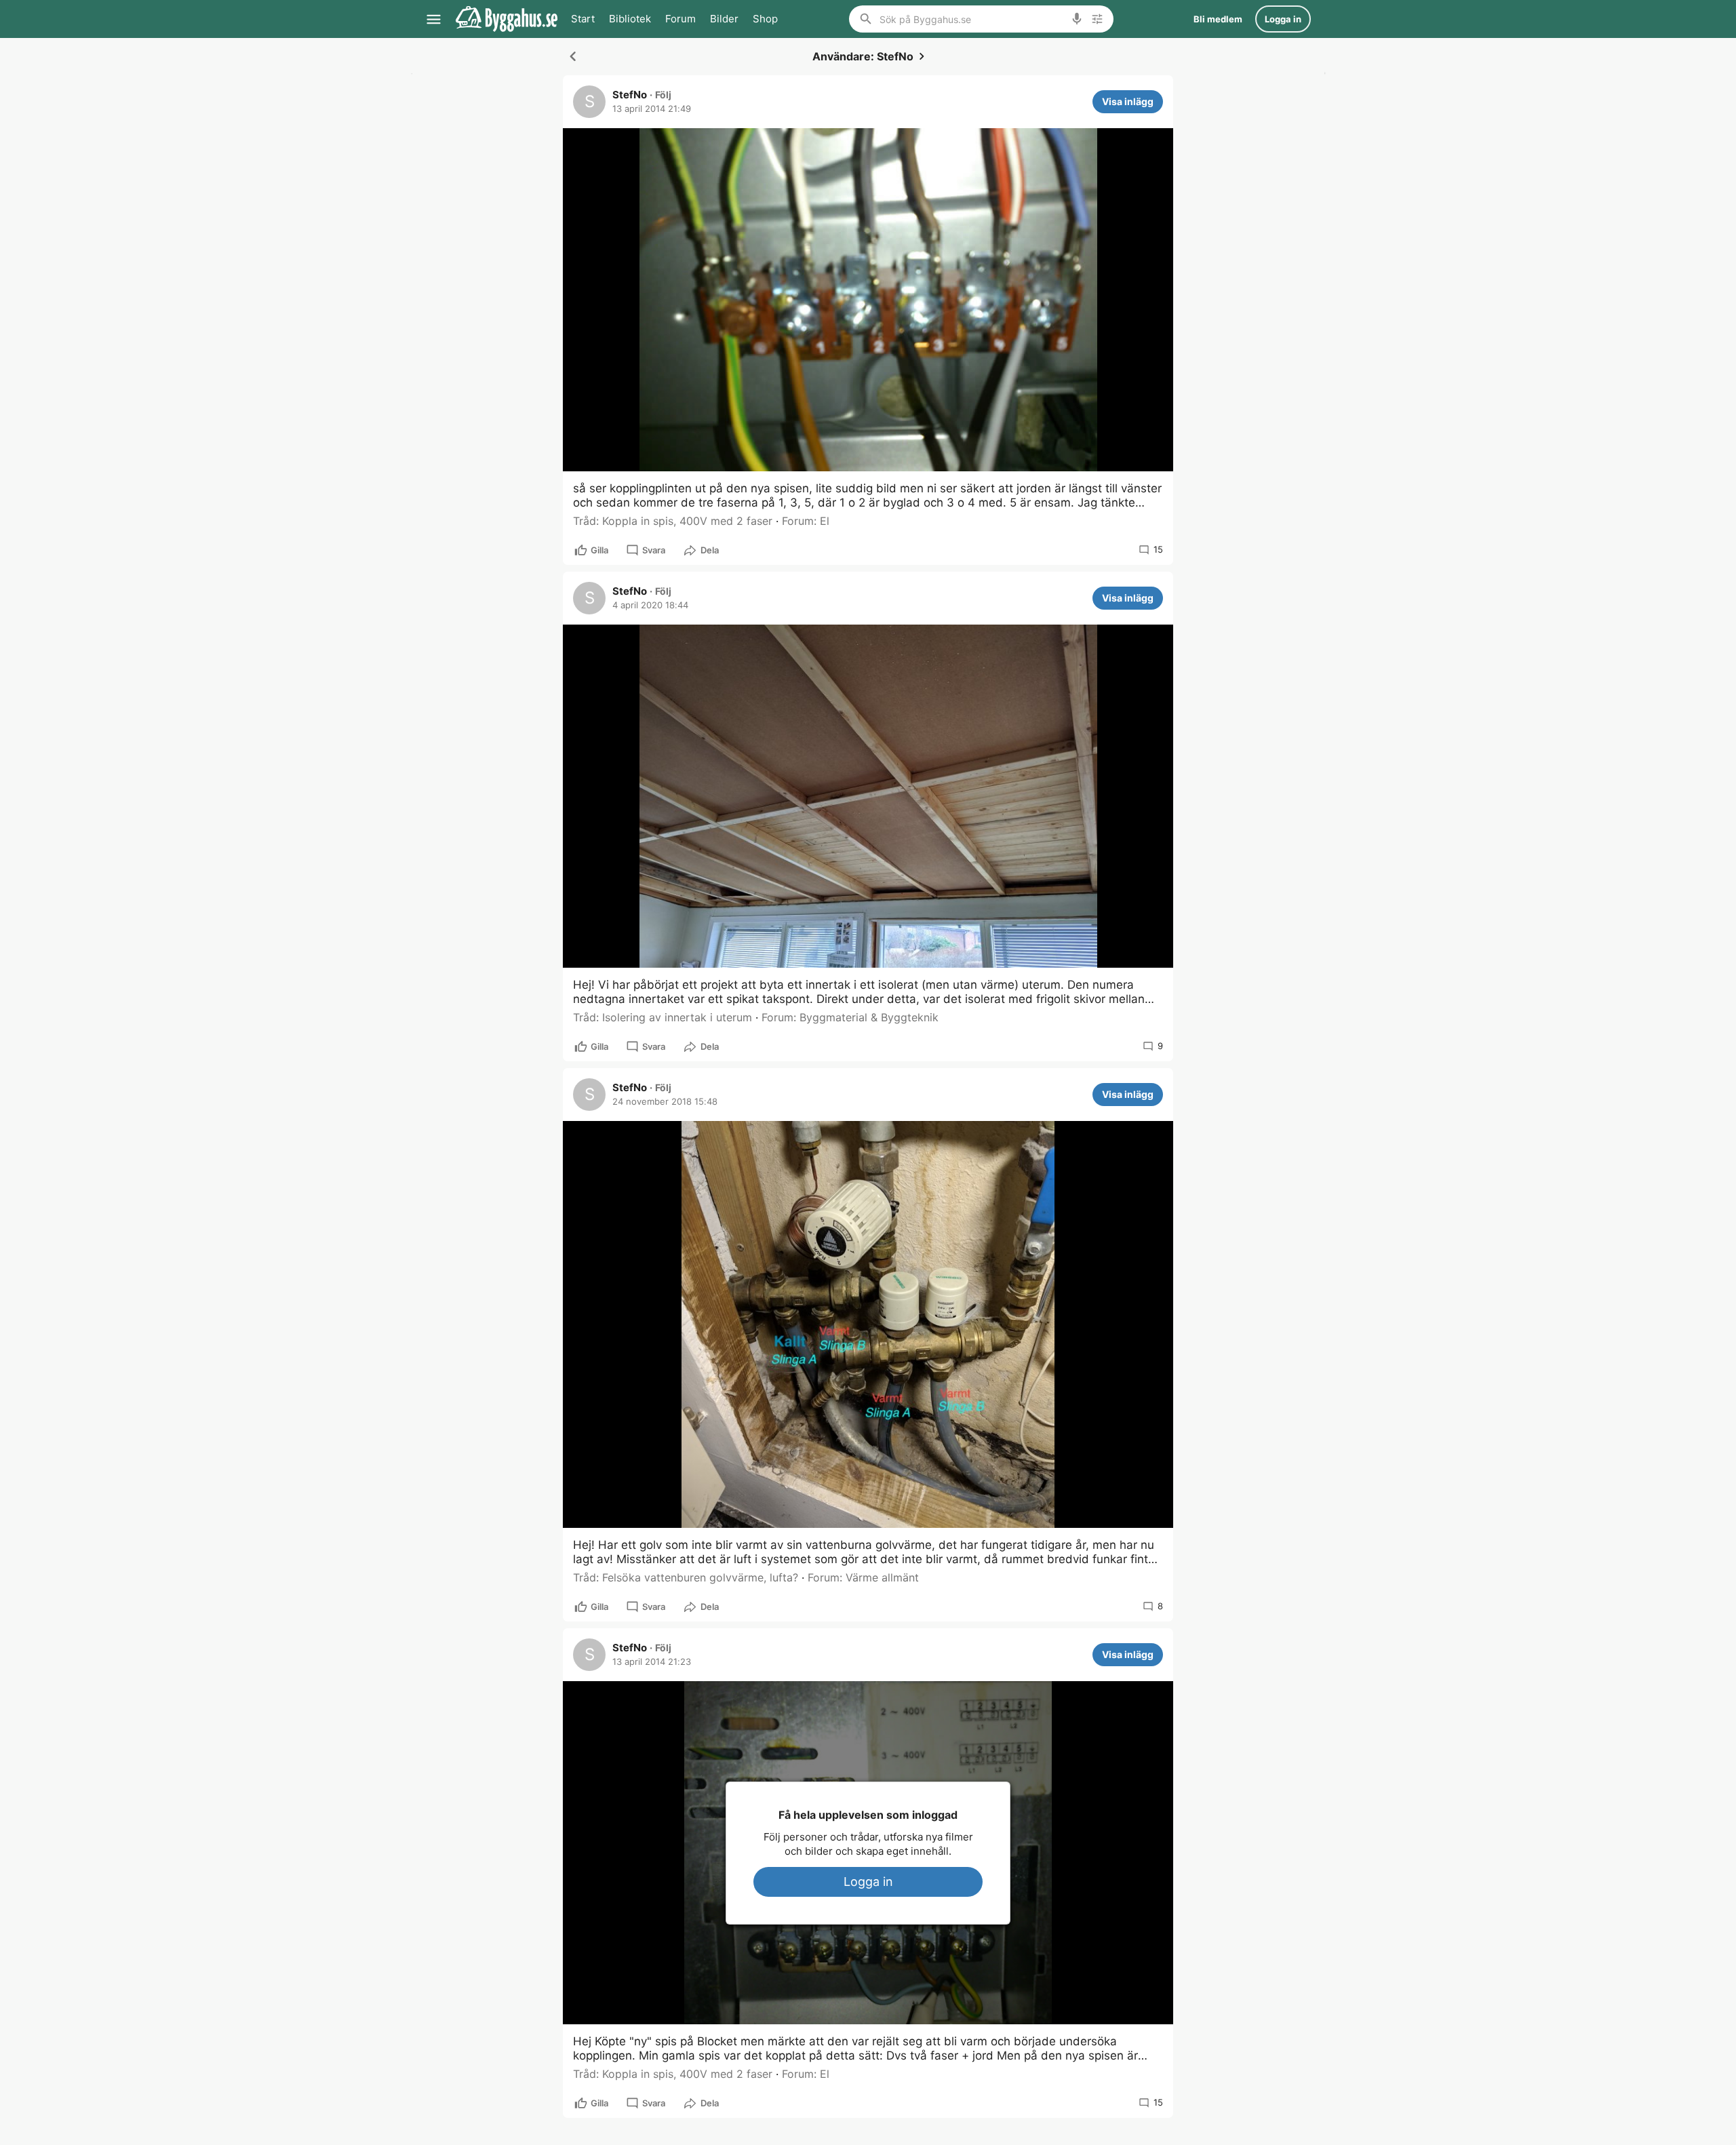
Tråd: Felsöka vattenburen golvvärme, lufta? (686, 1577)
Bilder (724, 19)
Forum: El (806, 521)
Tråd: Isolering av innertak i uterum (663, 1017)
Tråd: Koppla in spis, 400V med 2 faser (673, 521)
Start (583, 19)
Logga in (868, 1882)
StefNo (630, 95)
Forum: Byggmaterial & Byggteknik (850, 1017)
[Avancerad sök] (1097, 19)
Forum (680, 19)
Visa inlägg (1128, 101)
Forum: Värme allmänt (863, 1577)
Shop (765, 19)
